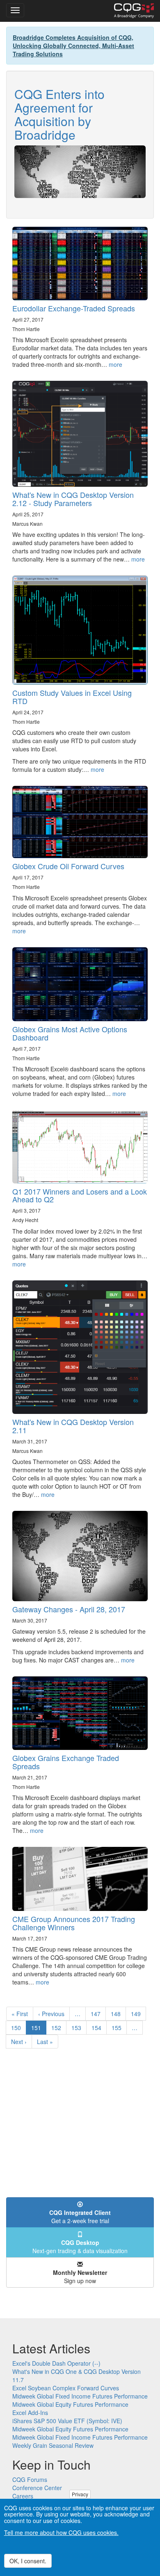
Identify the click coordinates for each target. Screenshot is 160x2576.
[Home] (134, 11)
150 (18, 2028)
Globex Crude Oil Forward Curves (68, 866)
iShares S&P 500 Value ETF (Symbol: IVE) (67, 2421)
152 (58, 2028)
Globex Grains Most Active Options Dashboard (70, 1033)
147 (97, 2014)
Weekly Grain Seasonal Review (53, 2445)
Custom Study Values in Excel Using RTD (72, 697)
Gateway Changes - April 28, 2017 (69, 1609)
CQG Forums (30, 2479)
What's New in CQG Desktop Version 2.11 (73, 1426)
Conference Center (37, 2488)
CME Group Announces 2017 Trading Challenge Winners (74, 1923)
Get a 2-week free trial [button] (80, 2217)
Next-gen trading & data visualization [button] (80, 2247)
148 (118, 2014)
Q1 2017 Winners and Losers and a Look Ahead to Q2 (80, 1195)
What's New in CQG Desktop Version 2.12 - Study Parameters (73, 499)
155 (118, 2028)
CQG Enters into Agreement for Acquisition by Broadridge (59, 114)
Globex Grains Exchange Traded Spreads (66, 1762)
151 (39, 2029)
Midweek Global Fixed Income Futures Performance (80, 2396)
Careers (23, 2496)
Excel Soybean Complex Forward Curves (66, 2388)
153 (78, 2028)
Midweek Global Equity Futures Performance (70, 2404)
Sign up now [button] (80, 2277)
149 (138, 2014)
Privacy (80, 2494)
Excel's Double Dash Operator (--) (56, 2363)
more (115, 364)
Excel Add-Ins (30, 2413)
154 (98, 2028)
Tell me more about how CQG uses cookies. (61, 2532)
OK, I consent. (28, 2561)
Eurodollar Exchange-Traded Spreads (74, 308)
